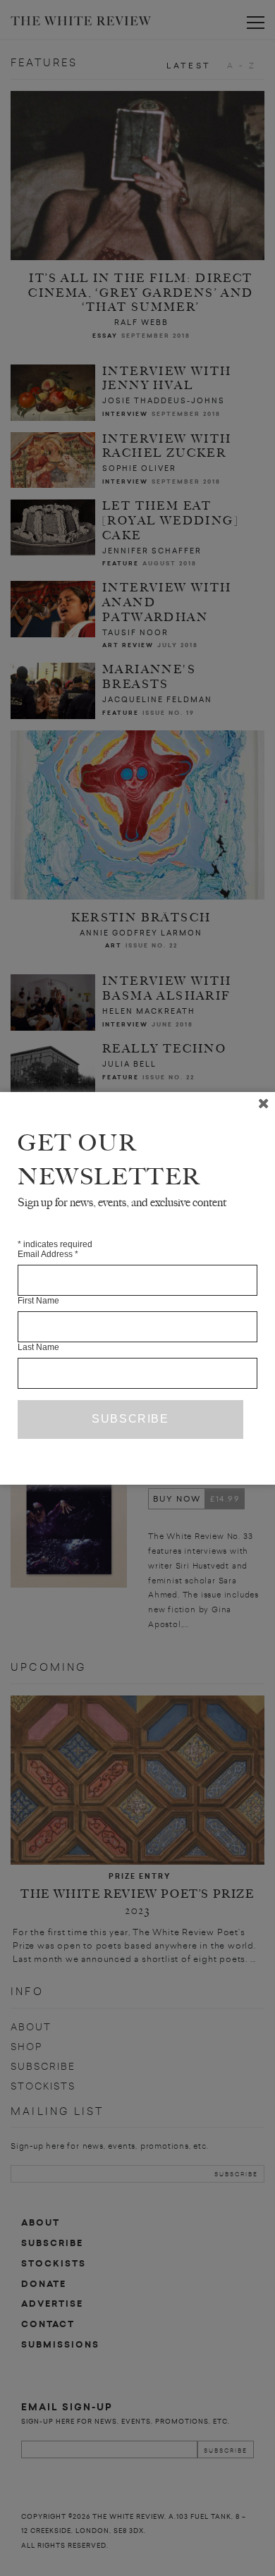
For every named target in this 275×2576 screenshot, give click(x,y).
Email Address (48, 1254)
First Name (38, 1301)
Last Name (38, 1347)
